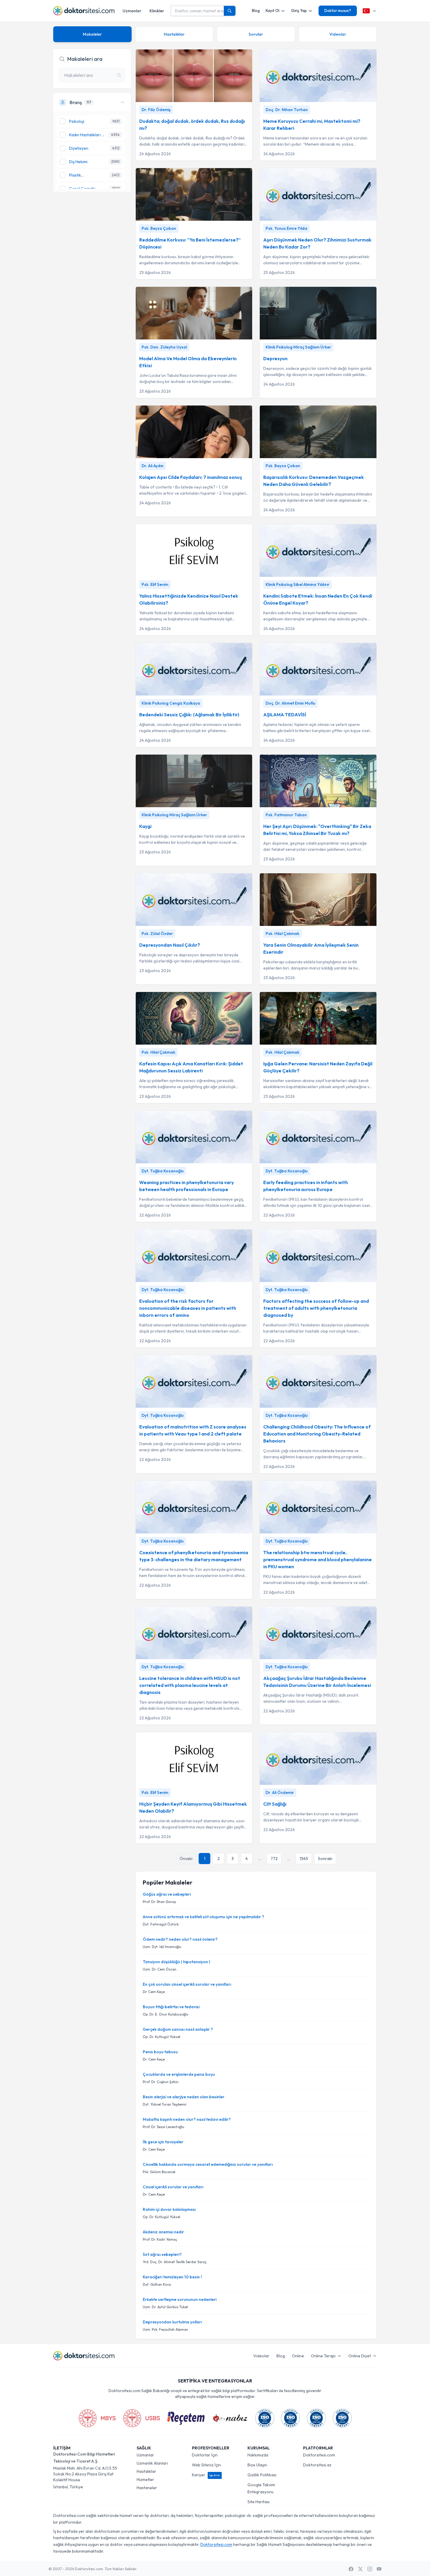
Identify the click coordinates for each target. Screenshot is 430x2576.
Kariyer (206, 2475)
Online (298, 2356)
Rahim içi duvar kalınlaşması (169, 2209)
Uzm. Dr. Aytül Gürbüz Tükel (165, 2307)
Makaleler (92, 34)
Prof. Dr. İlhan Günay (159, 1902)
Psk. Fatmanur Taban (286, 815)
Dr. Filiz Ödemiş (156, 110)
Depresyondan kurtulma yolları (172, 2322)
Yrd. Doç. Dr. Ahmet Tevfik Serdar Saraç (175, 2262)
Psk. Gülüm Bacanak (159, 2172)
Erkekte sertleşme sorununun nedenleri (180, 2299)
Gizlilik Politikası (262, 2475)
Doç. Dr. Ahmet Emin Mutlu (290, 703)
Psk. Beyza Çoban (159, 228)
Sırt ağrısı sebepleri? (162, 2254)
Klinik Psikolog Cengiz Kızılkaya (171, 703)
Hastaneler (147, 2488)
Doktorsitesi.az (317, 2465)
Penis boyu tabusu (160, 2052)
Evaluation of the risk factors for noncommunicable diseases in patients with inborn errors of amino (188, 1308)
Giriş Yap (299, 11)
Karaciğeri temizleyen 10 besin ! (172, 2277)
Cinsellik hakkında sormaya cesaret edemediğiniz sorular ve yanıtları (208, 2164)
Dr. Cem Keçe (154, 1992)
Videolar (338, 34)
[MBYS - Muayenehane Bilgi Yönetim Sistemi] (97, 2418)
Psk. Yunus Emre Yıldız (287, 228)
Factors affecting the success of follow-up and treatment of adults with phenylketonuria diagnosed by (316, 1308)
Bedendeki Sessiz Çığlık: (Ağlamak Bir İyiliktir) (189, 715)
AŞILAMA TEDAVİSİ (285, 715)
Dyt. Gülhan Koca (157, 2284)
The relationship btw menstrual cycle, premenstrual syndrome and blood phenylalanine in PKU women (318, 1559)
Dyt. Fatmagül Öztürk (161, 1924)
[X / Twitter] (360, 2569)
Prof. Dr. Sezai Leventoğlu (164, 2127)
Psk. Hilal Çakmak (282, 934)
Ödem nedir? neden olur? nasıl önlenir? (180, 1939)
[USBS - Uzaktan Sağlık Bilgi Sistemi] (142, 2418)
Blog (256, 11)
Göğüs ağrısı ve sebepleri (167, 1894)
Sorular (256, 34)
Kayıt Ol (272, 11)
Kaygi (145, 826)
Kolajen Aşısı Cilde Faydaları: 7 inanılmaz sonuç (191, 477)
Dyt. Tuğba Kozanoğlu (163, 1171)
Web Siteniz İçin (206, 2465)
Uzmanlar (132, 11)
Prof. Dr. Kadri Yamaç (160, 2239)
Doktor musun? (338, 11)
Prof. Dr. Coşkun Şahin (161, 2082)
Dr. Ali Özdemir (280, 1792)
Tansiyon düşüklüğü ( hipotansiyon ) (176, 1962)
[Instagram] (370, 2569)
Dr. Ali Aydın (153, 466)
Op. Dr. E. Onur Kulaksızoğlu (166, 2014)
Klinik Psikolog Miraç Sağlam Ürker (298, 347)
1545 (304, 1859)
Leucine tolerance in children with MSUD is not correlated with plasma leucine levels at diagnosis (190, 1685)
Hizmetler (145, 2480)
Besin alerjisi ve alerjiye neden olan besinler (184, 2097)
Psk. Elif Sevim (155, 584)
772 (274, 1859)
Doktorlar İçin (205, 2455)
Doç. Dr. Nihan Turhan (287, 110)
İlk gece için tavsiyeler (163, 2142)
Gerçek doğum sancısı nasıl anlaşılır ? (178, 2029)
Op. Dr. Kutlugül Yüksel (161, 2037)
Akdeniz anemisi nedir (163, 2232)
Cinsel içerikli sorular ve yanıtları (173, 2187)
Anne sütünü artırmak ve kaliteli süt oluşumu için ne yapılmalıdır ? (203, 1917)
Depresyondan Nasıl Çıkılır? (170, 945)
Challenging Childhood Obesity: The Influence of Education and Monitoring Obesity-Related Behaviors (317, 1434)
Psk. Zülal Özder (157, 934)
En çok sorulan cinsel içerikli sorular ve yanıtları (187, 1984)
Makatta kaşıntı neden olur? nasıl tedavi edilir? (187, 2119)
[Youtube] (379, 2569)
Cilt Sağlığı (275, 1804)
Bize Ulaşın (257, 2465)
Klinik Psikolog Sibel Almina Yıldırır (297, 584)
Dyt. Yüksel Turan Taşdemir (165, 2104)
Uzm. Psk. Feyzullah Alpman (165, 2329)
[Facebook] (351, 2569)
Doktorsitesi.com (319, 2455)
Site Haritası (259, 2502)
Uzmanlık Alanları (152, 2463)
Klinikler (157, 11)
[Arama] (230, 11)
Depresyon (275, 358)
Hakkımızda (258, 2455)
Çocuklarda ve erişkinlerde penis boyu (179, 2074)
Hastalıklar (174, 34)
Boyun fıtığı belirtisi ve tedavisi (171, 2007)
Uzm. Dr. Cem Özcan (160, 1969)
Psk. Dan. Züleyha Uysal (164, 347)
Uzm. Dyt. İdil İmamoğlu (162, 1947)
